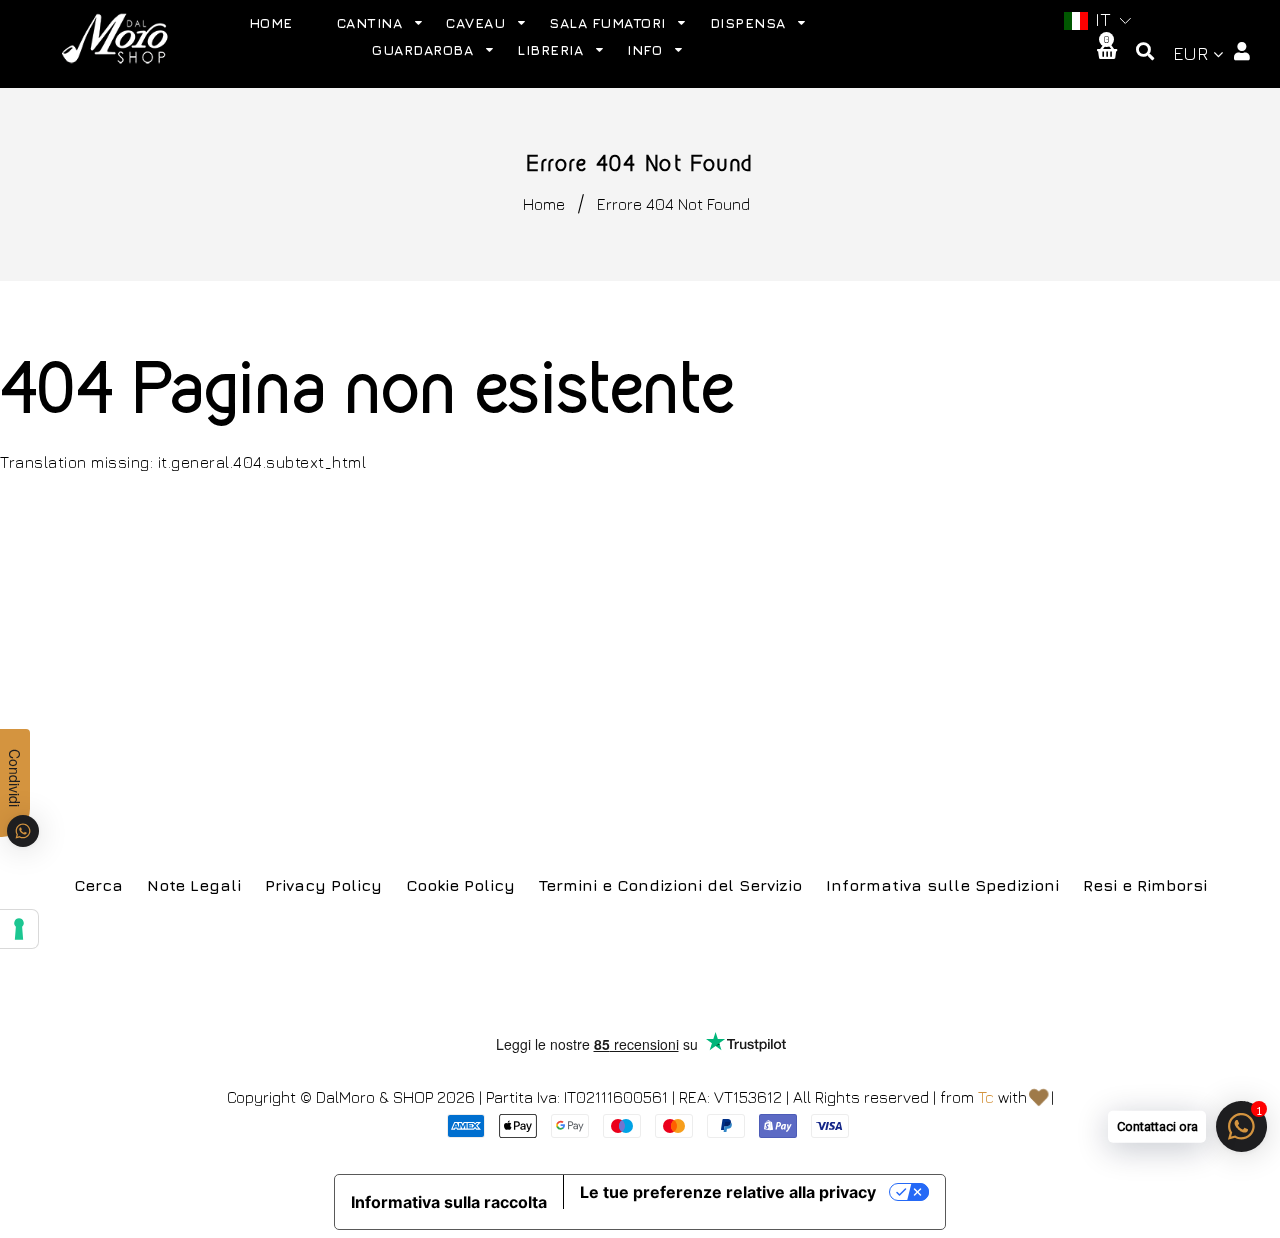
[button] (1095, 20)
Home (544, 204)
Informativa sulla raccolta (449, 1202)
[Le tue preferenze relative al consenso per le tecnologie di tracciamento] (19, 929)
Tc (986, 1097)
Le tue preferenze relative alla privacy (728, 1192)
